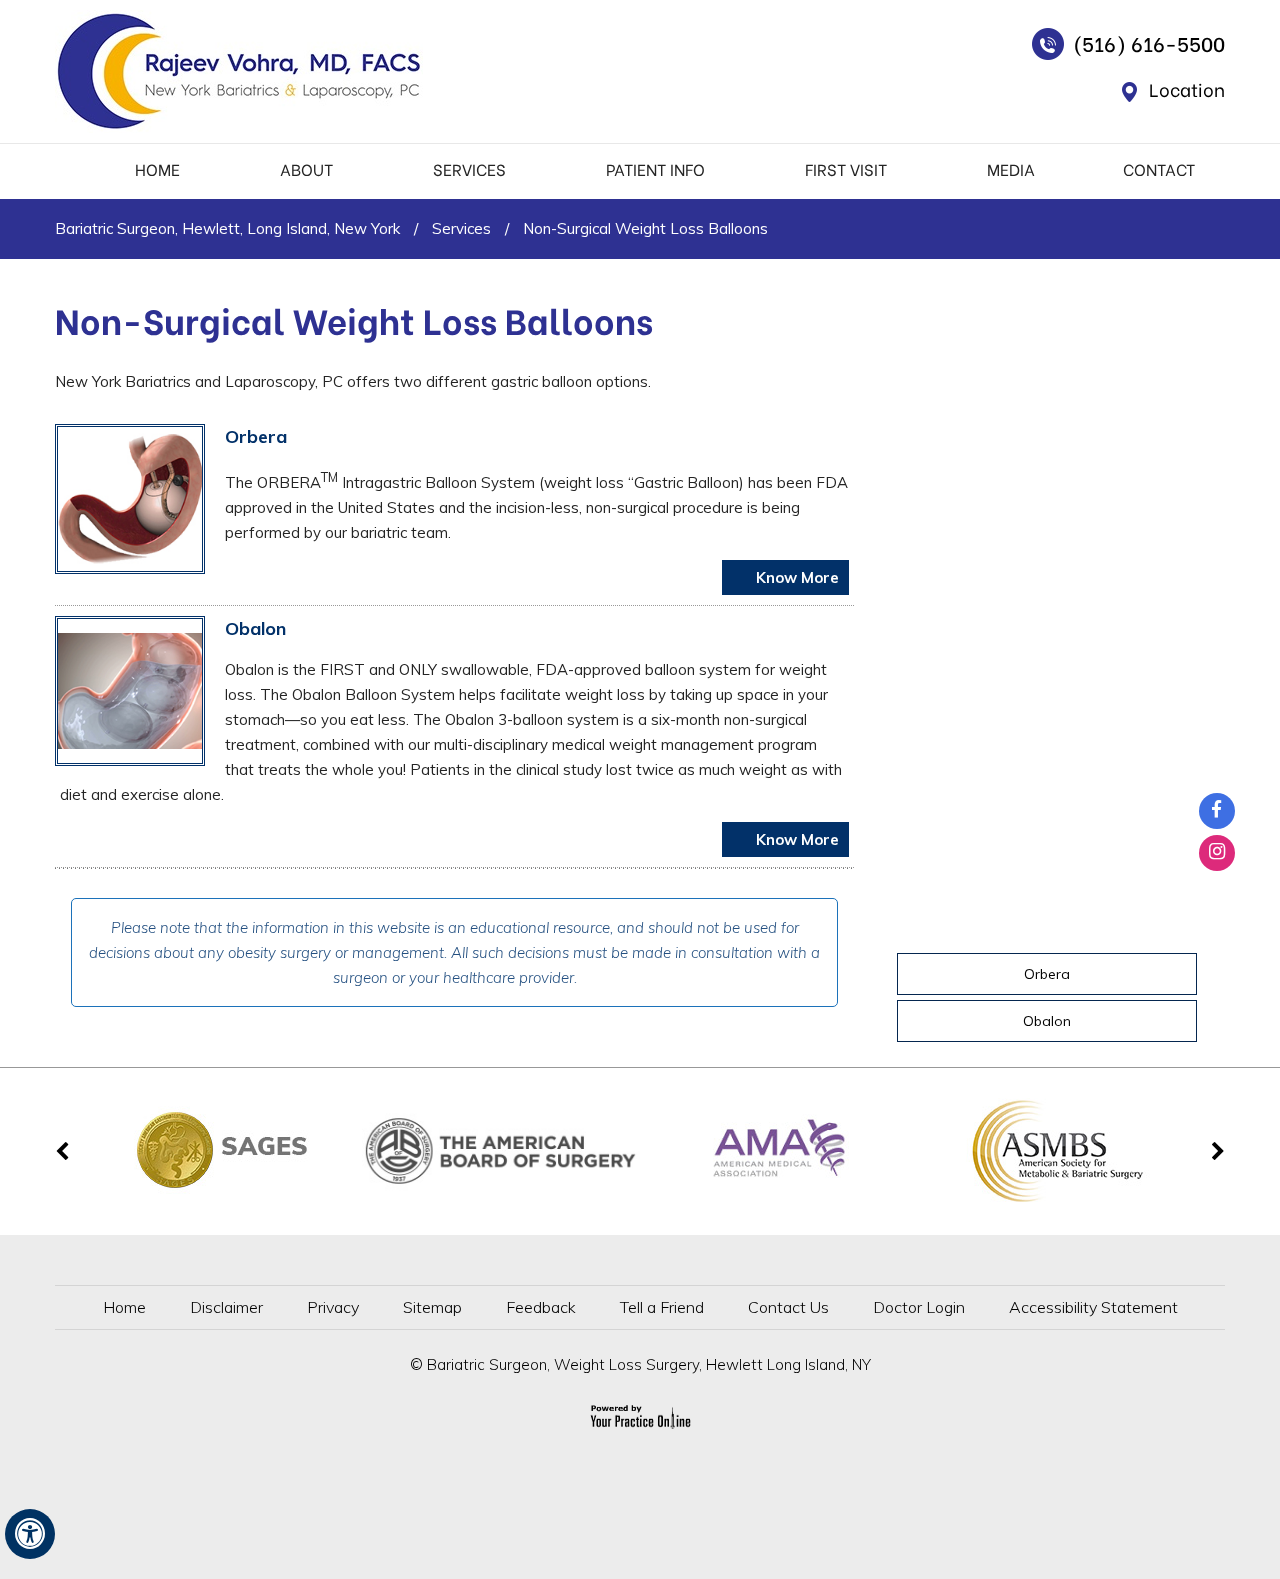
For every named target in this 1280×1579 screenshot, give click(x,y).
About (306, 168)
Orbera (256, 436)
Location (1187, 88)
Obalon (255, 628)
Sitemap (432, 1307)
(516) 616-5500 (1149, 42)
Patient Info (655, 168)
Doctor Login (919, 1307)
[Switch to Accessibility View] (30, 1534)
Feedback (541, 1307)
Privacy (333, 1307)
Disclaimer (226, 1307)
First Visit (846, 168)
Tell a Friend (662, 1307)
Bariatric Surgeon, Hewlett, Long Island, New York (227, 228)
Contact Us (788, 1307)
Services (469, 168)
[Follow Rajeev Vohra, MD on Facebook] (1217, 811)
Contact (1159, 168)
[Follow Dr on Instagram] (1217, 853)
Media (1011, 168)
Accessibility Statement (1093, 1307)
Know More (795, 577)
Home (157, 168)
